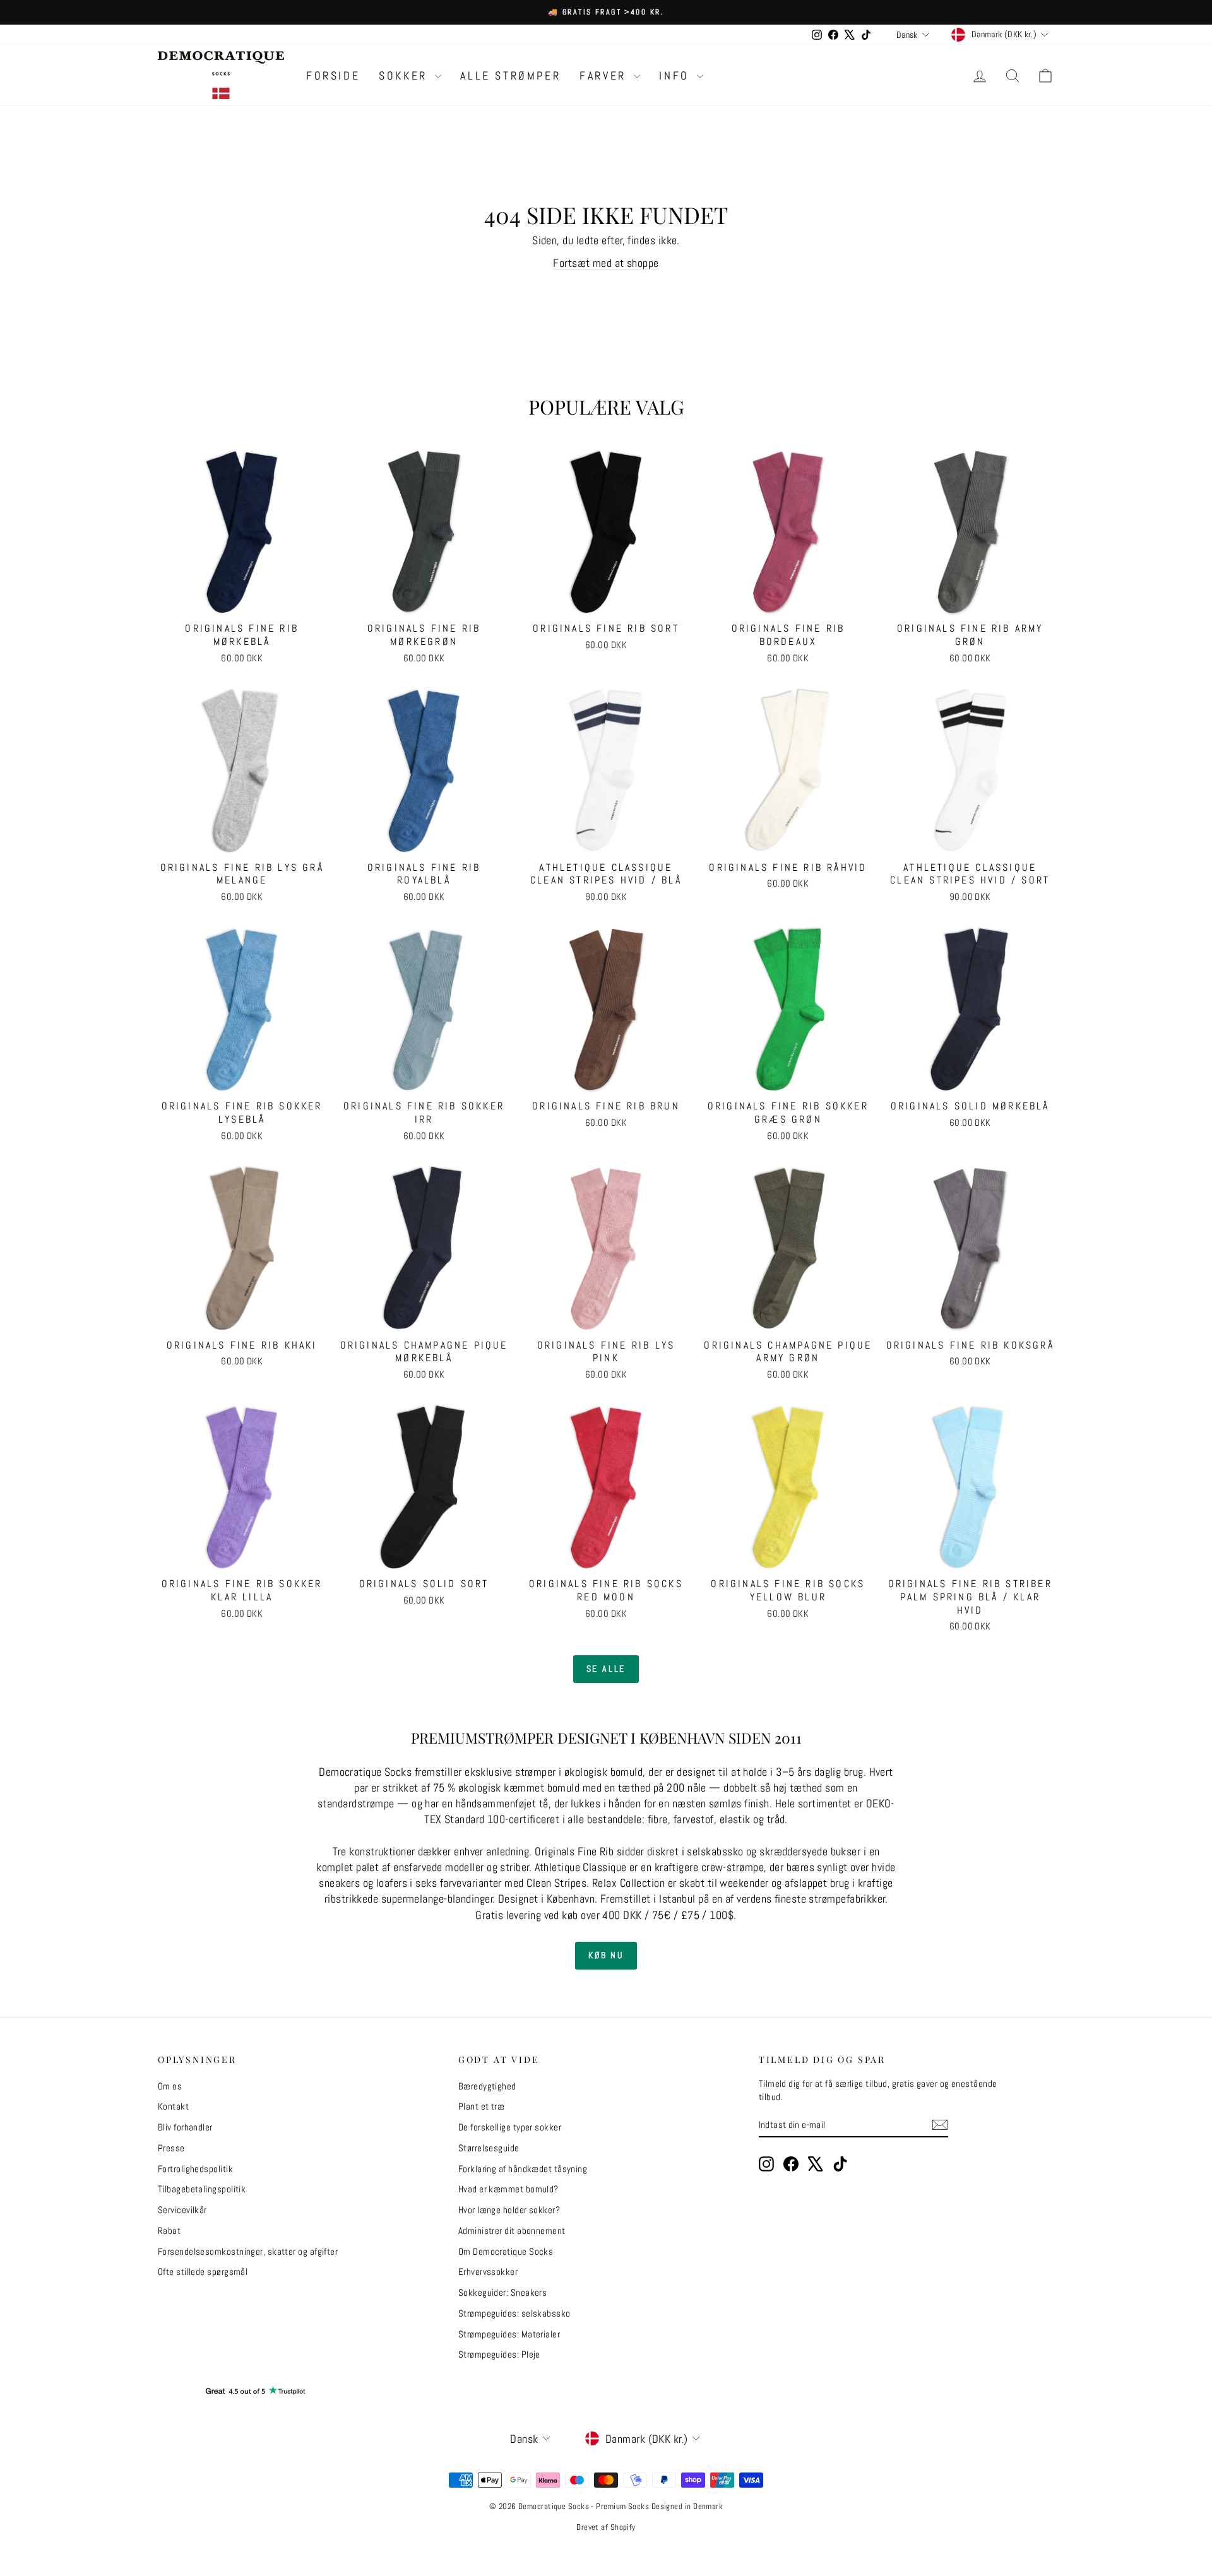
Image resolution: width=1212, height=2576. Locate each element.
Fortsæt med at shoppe (606, 263)
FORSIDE (333, 75)
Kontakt (173, 2106)
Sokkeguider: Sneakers (502, 2292)
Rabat (169, 2230)
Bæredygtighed (487, 2086)
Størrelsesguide (489, 2148)
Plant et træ (481, 2106)
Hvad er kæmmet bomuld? (508, 2189)
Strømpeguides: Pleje (499, 2354)
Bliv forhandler (185, 2127)
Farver (605, 75)
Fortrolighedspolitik (195, 2169)
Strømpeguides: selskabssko (514, 2313)
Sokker (405, 75)
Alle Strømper (510, 75)
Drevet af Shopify (606, 2527)
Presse (171, 2148)
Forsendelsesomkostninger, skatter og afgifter (248, 2251)
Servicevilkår (182, 2210)
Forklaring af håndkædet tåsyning (523, 2169)
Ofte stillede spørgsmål (203, 2272)
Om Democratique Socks (506, 2251)
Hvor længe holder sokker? (509, 2210)
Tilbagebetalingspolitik (202, 2189)
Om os (170, 2086)
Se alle (606, 1669)
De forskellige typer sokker (510, 2127)
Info (676, 75)
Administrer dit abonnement (512, 2230)
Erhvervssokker (488, 2272)
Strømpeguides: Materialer (509, 2334)
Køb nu (606, 1955)
